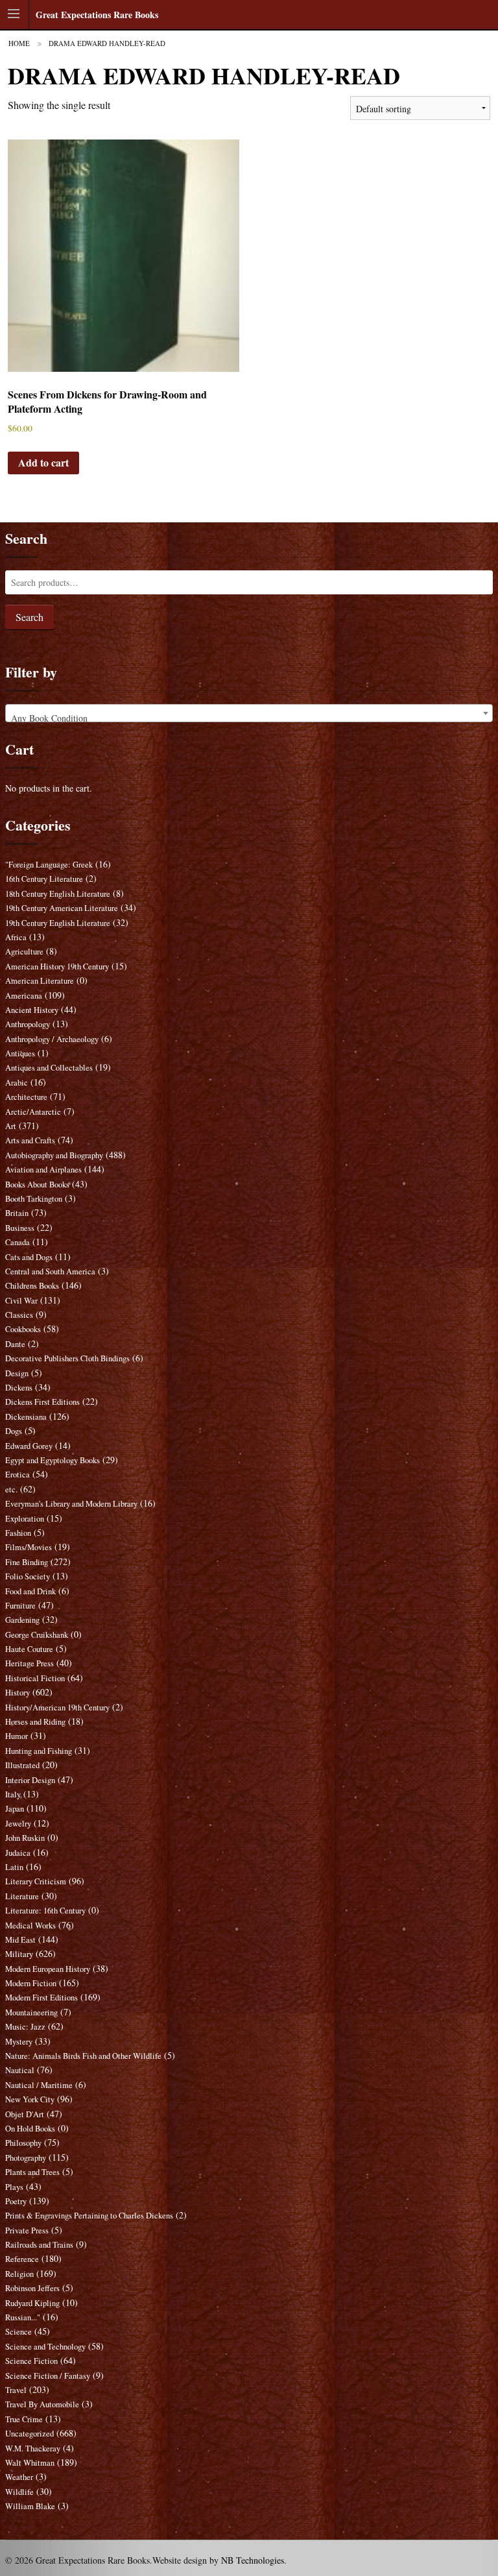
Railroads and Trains (39, 2245)
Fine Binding (27, 1562)
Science (18, 2332)
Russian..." (23, 2317)
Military (19, 1954)
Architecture (26, 1097)
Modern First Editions (41, 1998)
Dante (15, 1344)
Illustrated (22, 1765)
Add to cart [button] (43, 462)
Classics (19, 1315)
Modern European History (48, 1969)
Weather (19, 2477)
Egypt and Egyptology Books (53, 1460)
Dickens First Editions (42, 1402)
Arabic (17, 1083)
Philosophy (23, 2143)
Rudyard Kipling (32, 2303)
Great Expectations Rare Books (97, 15)
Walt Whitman (30, 2463)
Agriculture (24, 952)
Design (17, 1373)
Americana (24, 996)
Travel (16, 2390)
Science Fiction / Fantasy (48, 2376)
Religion (19, 2274)
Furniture (20, 1606)
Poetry (16, 2201)
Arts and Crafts (30, 1140)
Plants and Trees (32, 2172)
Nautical (20, 2070)
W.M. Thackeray (33, 2448)
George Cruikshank (37, 1635)
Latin (14, 1867)
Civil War (21, 1301)
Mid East (20, 1940)
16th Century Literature (44, 879)
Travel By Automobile (42, 2404)
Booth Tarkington (34, 1199)
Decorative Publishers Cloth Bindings (67, 1358)
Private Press (27, 2230)
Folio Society (28, 1576)
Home (19, 43)
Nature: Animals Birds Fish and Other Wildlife (83, 2056)
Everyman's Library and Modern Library (71, 1504)
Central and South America (50, 1271)
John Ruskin (25, 1838)
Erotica (18, 1475)
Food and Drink (30, 1591)
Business (20, 1228)
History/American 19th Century (57, 1707)
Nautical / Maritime (39, 2085)
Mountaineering (31, 2012)
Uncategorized (30, 2434)
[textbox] (249, 718)
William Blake (30, 2506)
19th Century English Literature (58, 923)
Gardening (22, 1620)
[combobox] (249, 713)
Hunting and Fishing (39, 1751)
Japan (15, 1809)
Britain (17, 1213)
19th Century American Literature (62, 908)
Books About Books (37, 1185)
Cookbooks (23, 1329)
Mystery (19, 2042)
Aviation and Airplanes (43, 1170)
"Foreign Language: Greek (49, 865)
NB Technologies (253, 2560)
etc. (11, 1489)
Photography (26, 2158)
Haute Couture (29, 1649)
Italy (13, 1794)
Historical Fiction (35, 1678)
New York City (30, 2099)
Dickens (19, 1388)
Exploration (25, 1519)
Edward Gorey (29, 1446)
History (18, 1693)
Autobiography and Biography (54, 1155)
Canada (18, 1242)
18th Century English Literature (58, 894)
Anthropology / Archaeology (52, 1039)
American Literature (40, 981)
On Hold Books (30, 2129)
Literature (22, 1896)
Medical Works (30, 1926)
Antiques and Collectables (49, 1068)
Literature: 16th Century (45, 1911)
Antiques (20, 1053)
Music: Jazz (25, 2027)
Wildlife (19, 2492)
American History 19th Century (57, 966)
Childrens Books (32, 1286)
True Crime (24, 2419)
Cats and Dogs (29, 1257)
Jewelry (18, 1824)
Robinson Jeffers (32, 2288)
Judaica (18, 1853)
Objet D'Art (25, 2114)
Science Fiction (31, 2361)
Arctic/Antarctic (33, 1112)
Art (11, 1126)
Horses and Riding (35, 1722)
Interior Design (30, 1780)
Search (30, 617)
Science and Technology (45, 2347)
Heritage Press (30, 1663)
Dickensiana (26, 1417)
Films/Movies (29, 1547)
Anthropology (28, 1024)
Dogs (14, 1431)
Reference (22, 2259)
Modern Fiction (31, 1983)
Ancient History (32, 1010)
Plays (14, 2187)
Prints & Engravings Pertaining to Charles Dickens (89, 2216)
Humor (17, 1736)
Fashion (18, 1533)
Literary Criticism (36, 1881)
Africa (16, 937)
